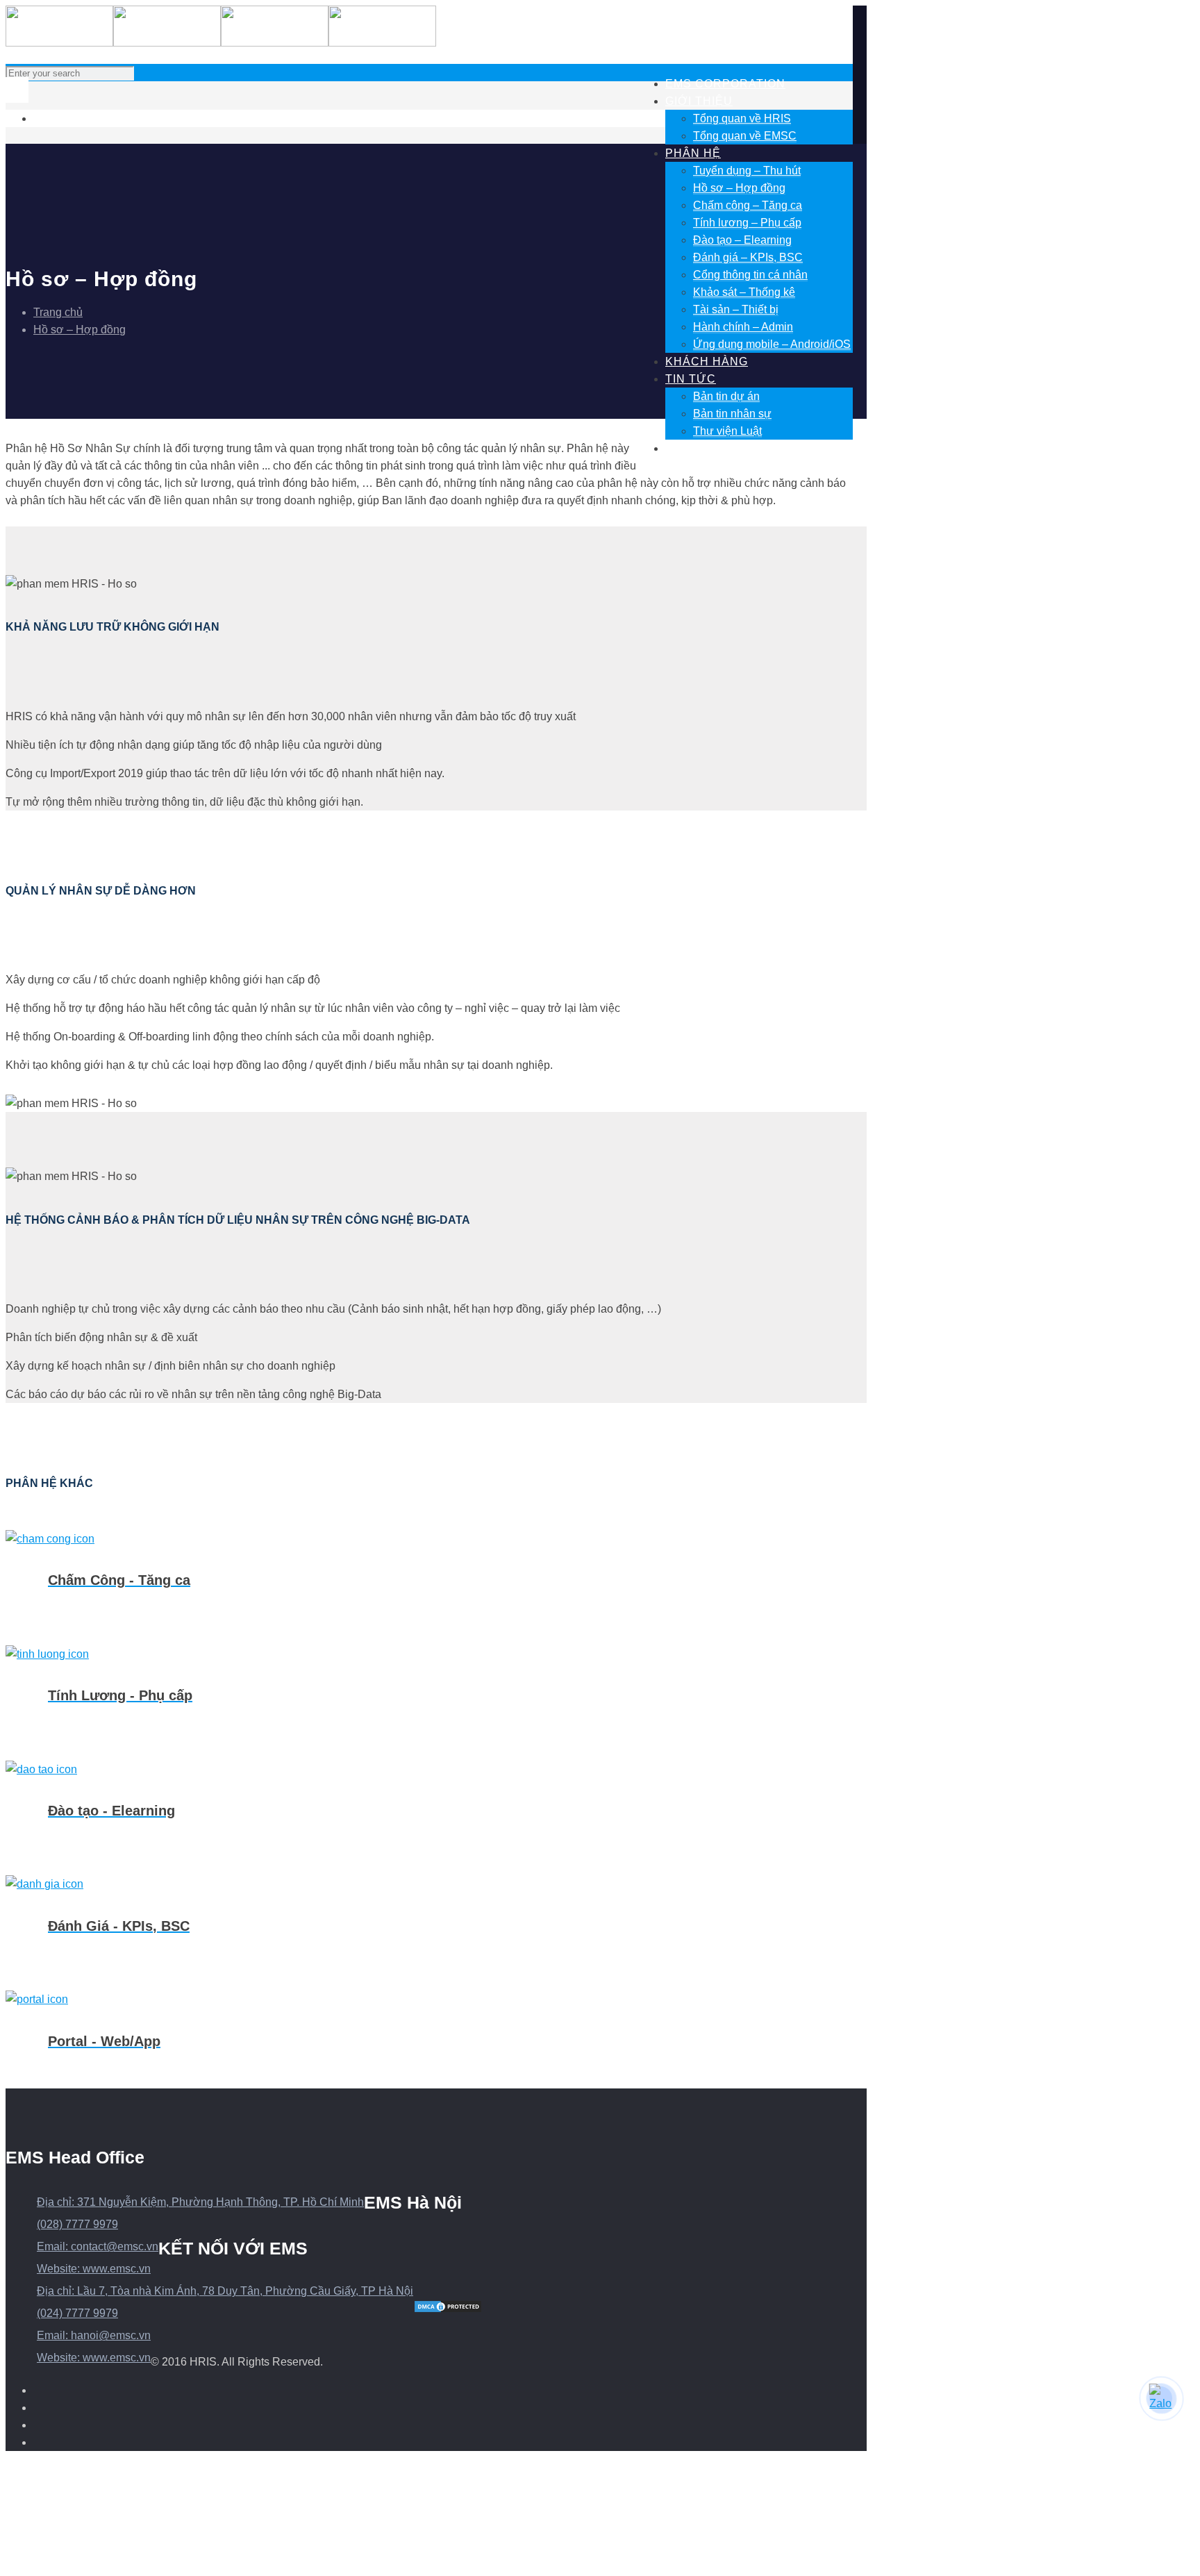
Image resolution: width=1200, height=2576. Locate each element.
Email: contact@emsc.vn (98, 2246)
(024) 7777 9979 (77, 2313)
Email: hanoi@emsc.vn (94, 2335)
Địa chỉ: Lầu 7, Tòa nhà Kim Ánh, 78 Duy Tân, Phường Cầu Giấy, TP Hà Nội (225, 2291)
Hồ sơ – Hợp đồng (80, 330)
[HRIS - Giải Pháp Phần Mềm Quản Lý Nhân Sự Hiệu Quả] (221, 38)
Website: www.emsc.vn (94, 2269)
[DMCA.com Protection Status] (448, 2310)
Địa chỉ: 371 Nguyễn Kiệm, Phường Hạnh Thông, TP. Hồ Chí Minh (200, 2202)
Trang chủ (58, 312)
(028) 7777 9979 (77, 2224)
